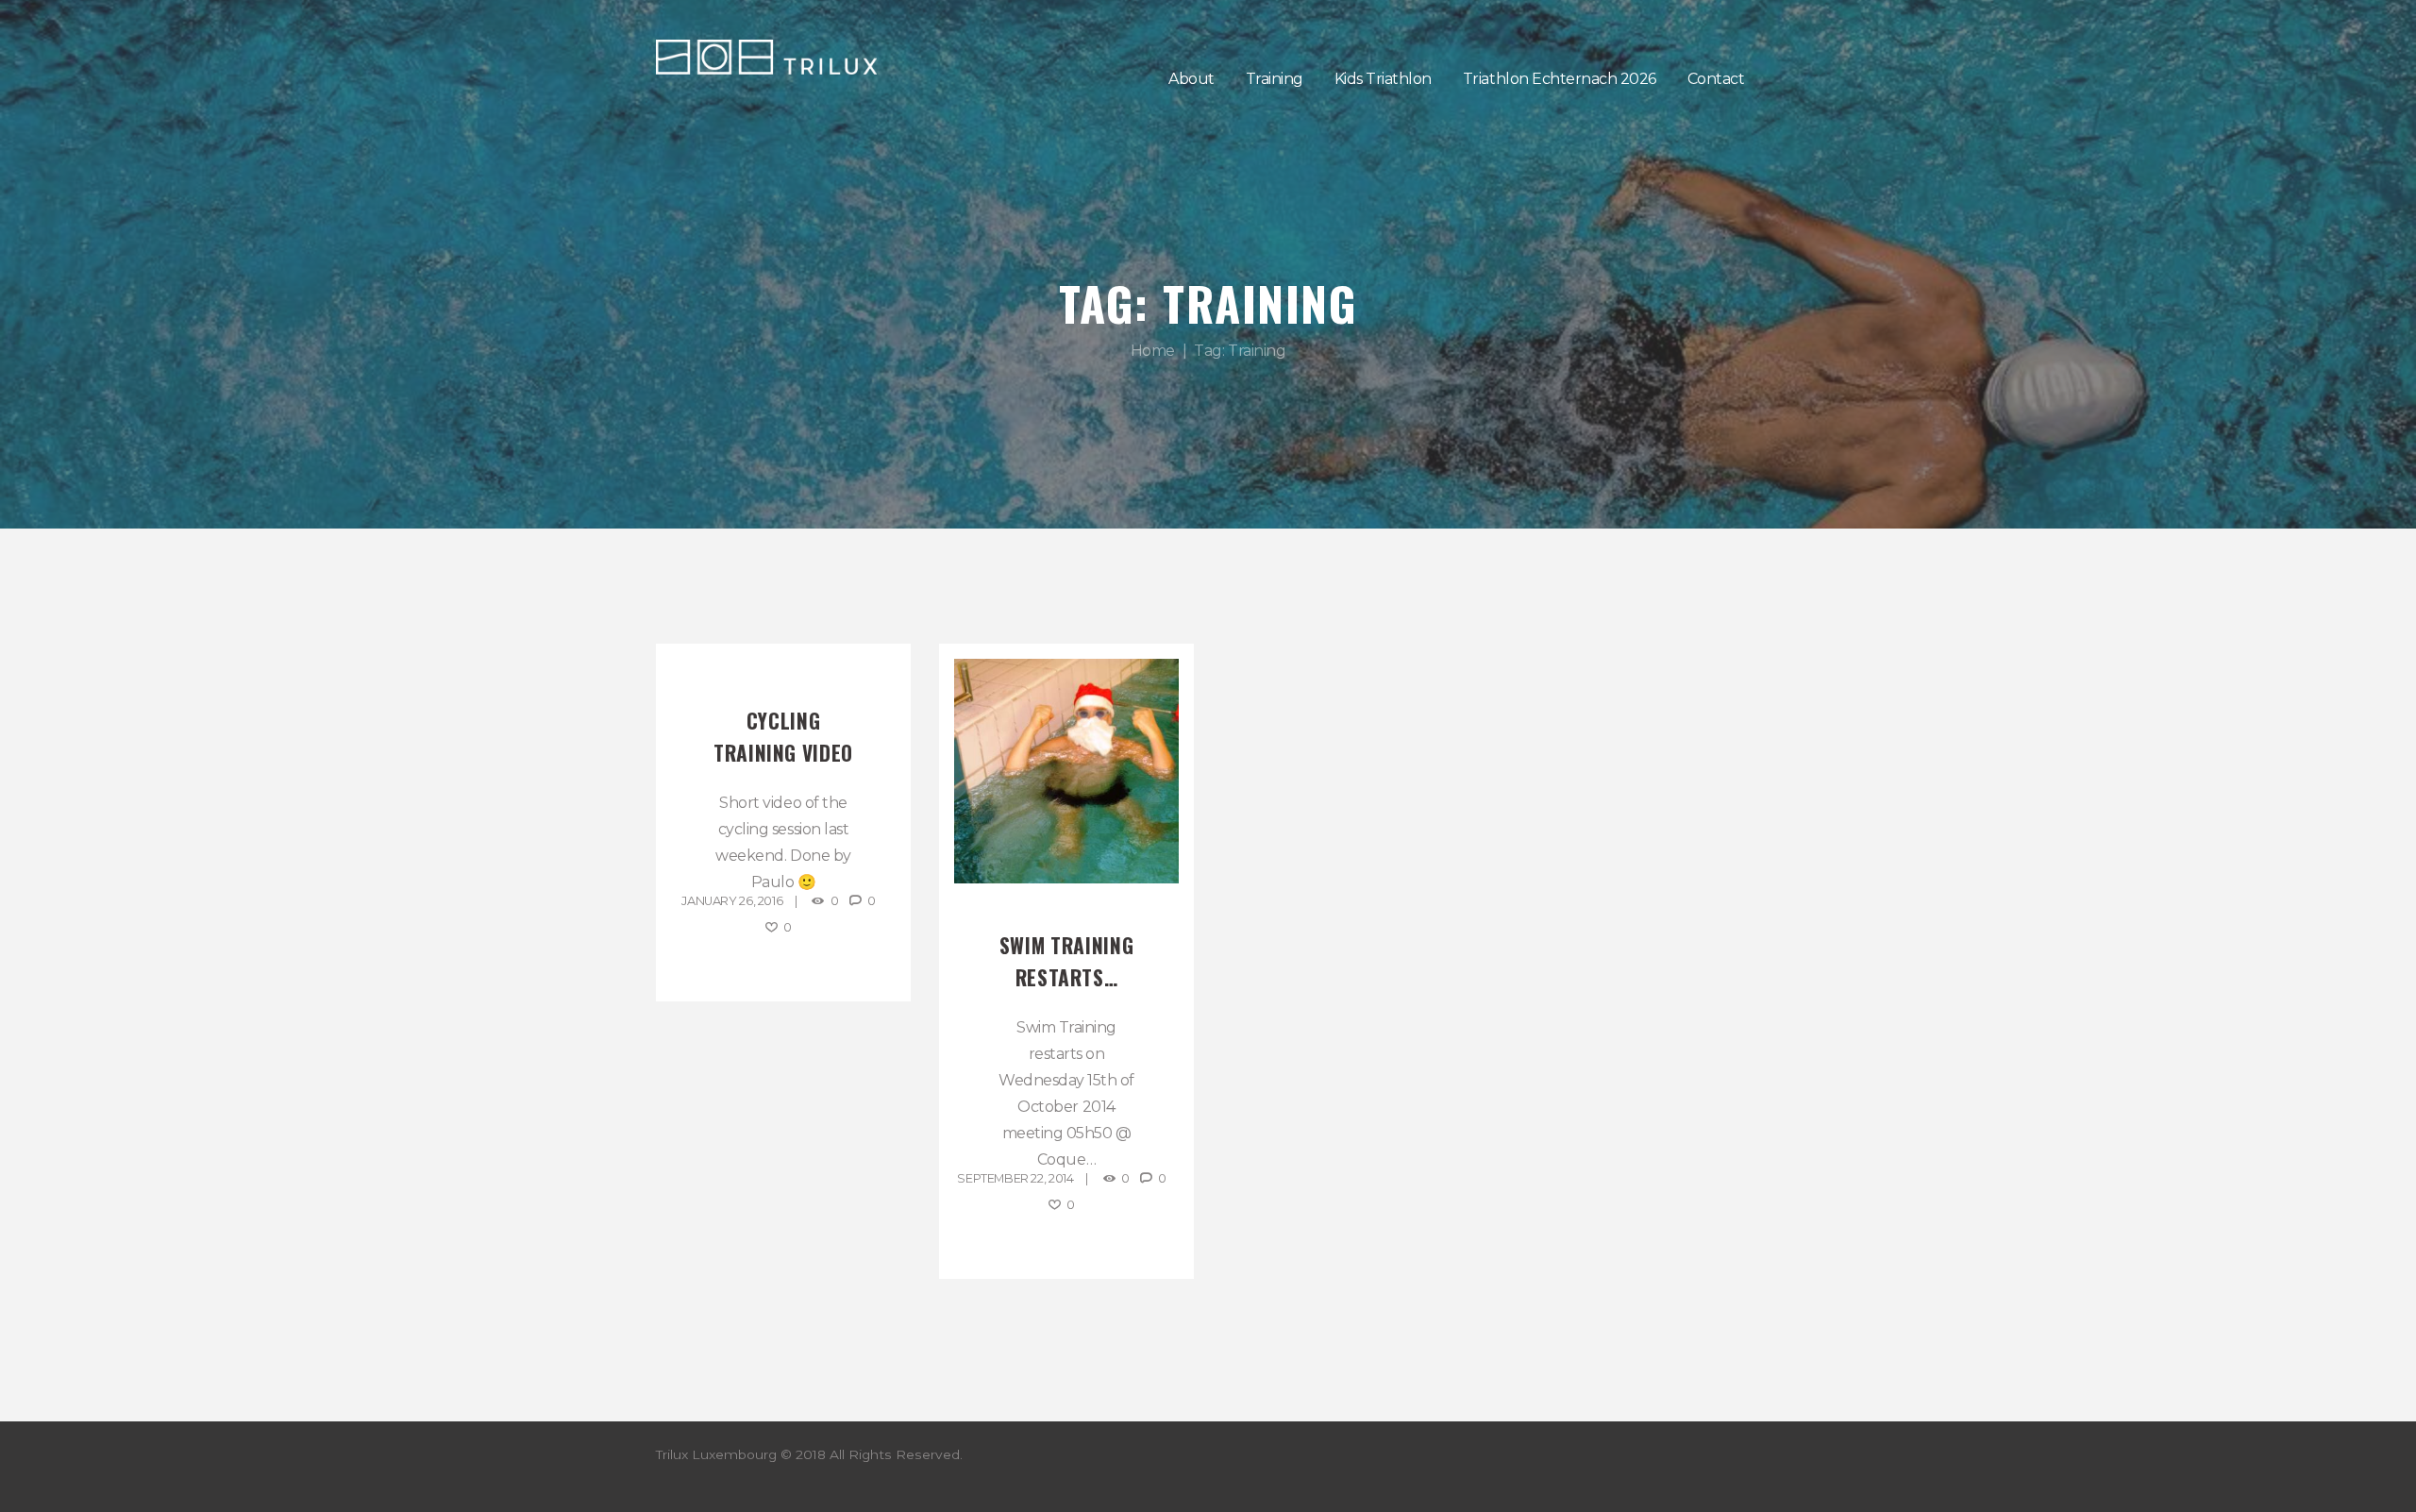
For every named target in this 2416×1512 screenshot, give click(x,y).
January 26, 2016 (732, 901)
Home (1153, 351)
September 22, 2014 (1015, 1178)
